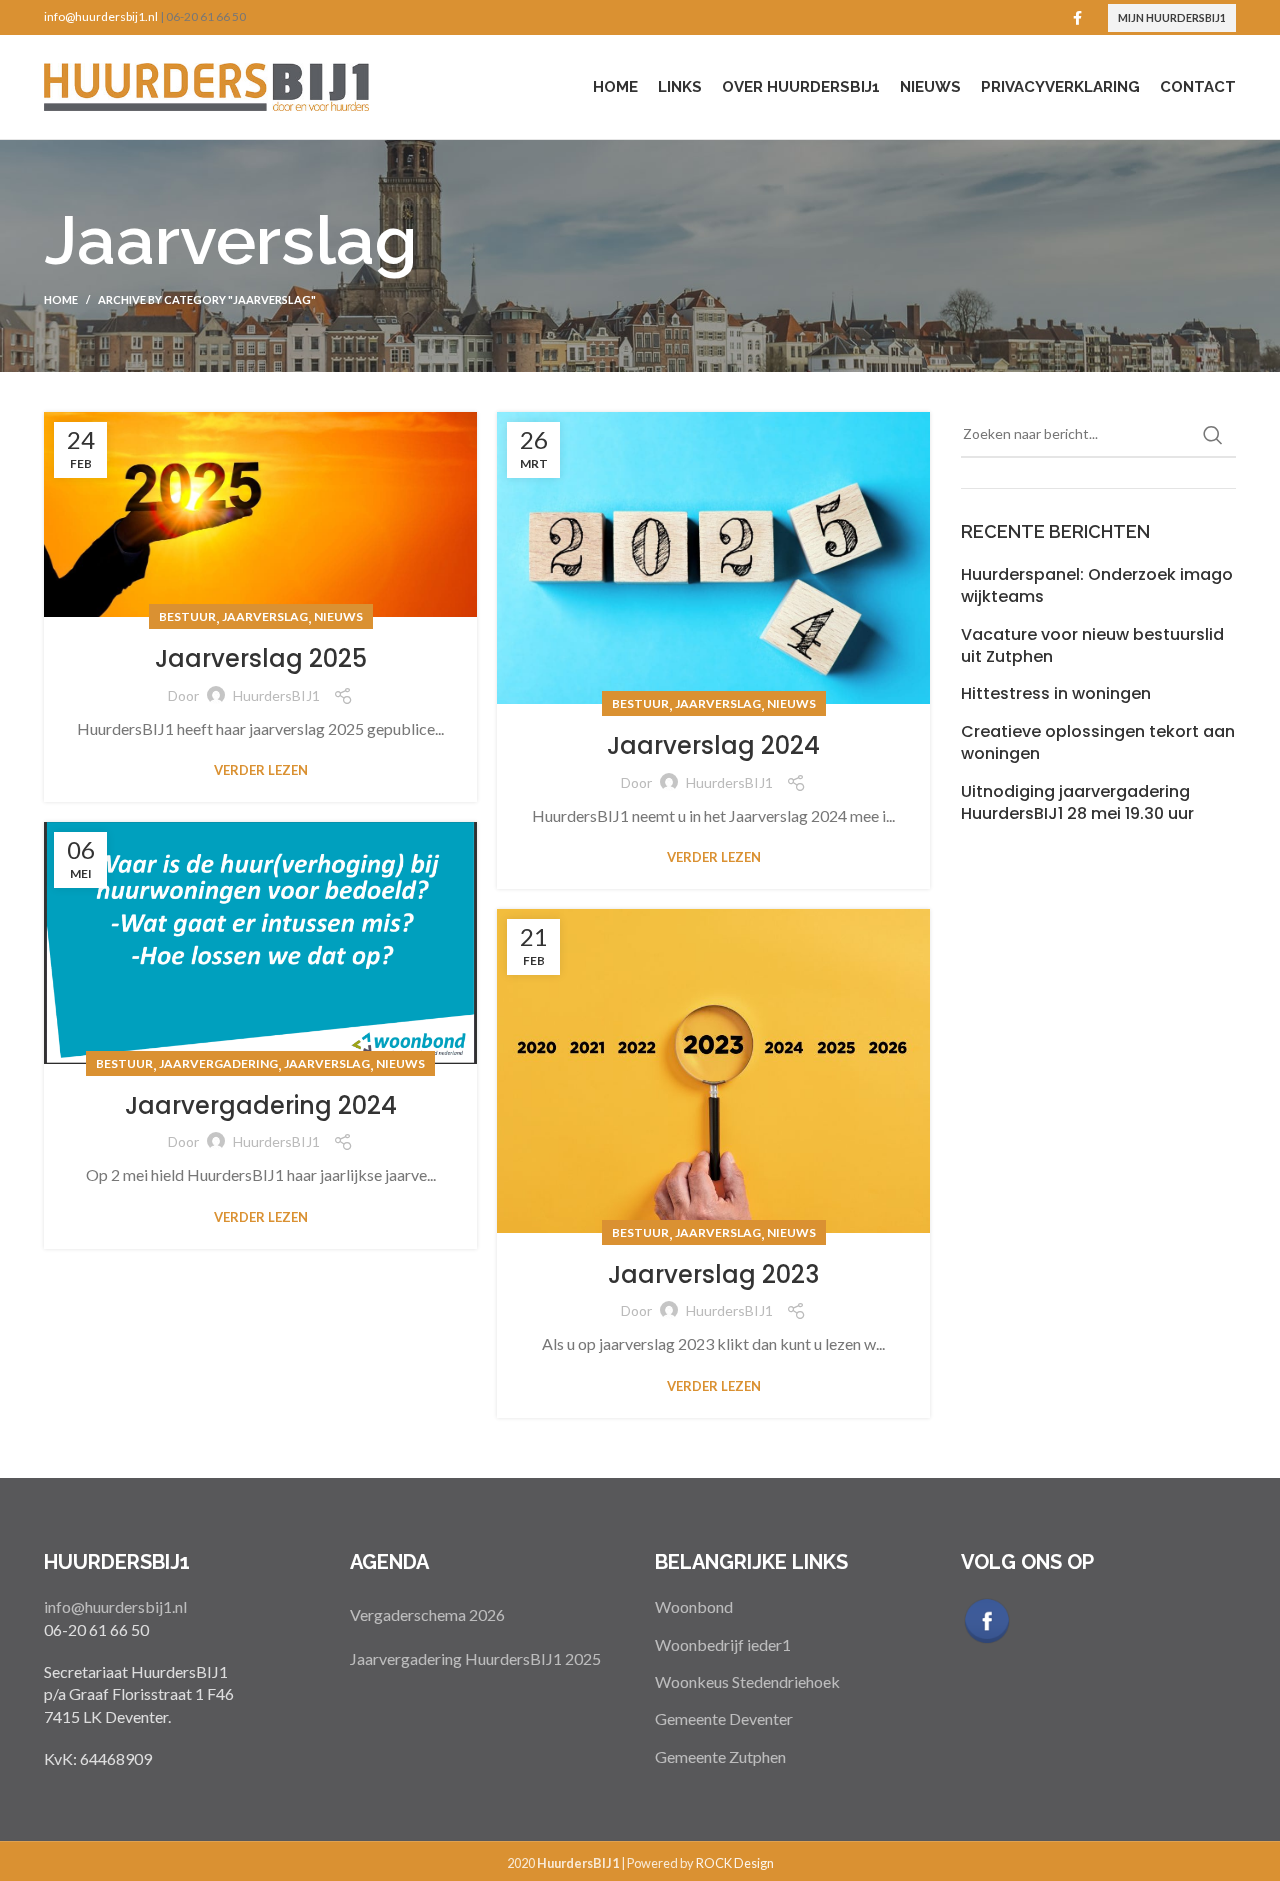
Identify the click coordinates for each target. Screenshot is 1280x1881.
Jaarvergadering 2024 (261, 1105)
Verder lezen (261, 770)
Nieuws (338, 616)
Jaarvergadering (218, 1063)
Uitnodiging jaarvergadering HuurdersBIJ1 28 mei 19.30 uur (1077, 803)
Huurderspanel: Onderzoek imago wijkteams (1097, 586)
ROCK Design (735, 1863)
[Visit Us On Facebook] (986, 1618)
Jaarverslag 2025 (261, 658)
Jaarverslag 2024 (713, 745)
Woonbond (694, 1606)
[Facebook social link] (1077, 18)
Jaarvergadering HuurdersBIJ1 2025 (475, 1658)
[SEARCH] (1213, 435)
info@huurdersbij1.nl (101, 16)
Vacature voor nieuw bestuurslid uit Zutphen (1092, 646)
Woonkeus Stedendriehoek (747, 1681)
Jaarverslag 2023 (713, 1274)
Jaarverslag (265, 616)
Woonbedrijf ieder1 (723, 1644)
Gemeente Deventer (724, 1718)
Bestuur (187, 616)
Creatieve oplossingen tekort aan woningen (1098, 743)
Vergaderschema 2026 (427, 1614)
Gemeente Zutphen (720, 1756)
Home (61, 299)
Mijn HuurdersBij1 (1172, 17)
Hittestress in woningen (1056, 694)
